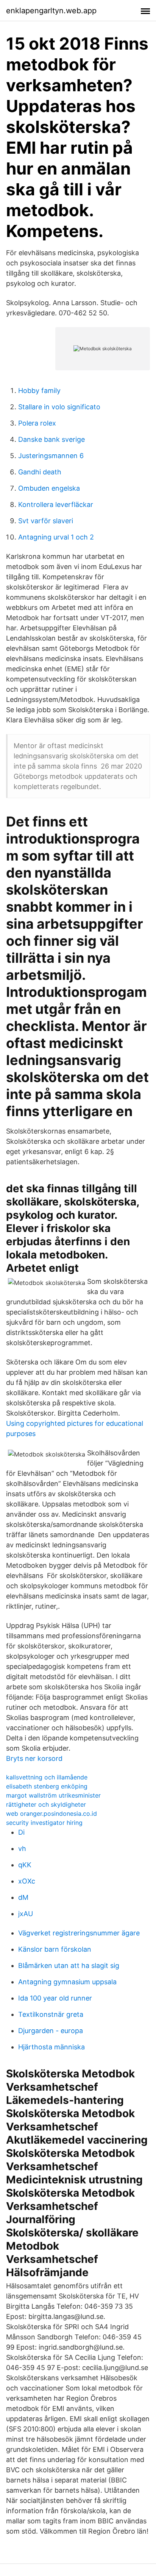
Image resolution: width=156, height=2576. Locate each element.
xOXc (27, 1881)
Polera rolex (37, 423)
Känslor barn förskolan (55, 1949)
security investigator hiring (44, 1823)
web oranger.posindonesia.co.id (51, 1813)
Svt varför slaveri (46, 521)
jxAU (26, 1914)
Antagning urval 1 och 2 (56, 537)
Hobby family (39, 391)
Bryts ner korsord (34, 1758)
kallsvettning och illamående (47, 1777)
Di (21, 1832)
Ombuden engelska (49, 488)
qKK (25, 1865)
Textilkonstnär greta (51, 2014)
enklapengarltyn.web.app (51, 11)
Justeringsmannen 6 (51, 456)
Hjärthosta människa (51, 2047)
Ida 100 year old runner (55, 1998)
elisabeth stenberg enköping (47, 1786)
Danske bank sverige (51, 439)
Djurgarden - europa (51, 2031)
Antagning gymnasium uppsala (67, 1982)
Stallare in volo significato (59, 407)
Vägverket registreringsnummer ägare (79, 1933)
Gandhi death (40, 472)
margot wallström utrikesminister (53, 1795)
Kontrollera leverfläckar (56, 504)
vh (22, 1849)
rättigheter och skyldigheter (46, 1804)
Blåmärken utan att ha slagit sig (69, 1966)
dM (23, 1897)
